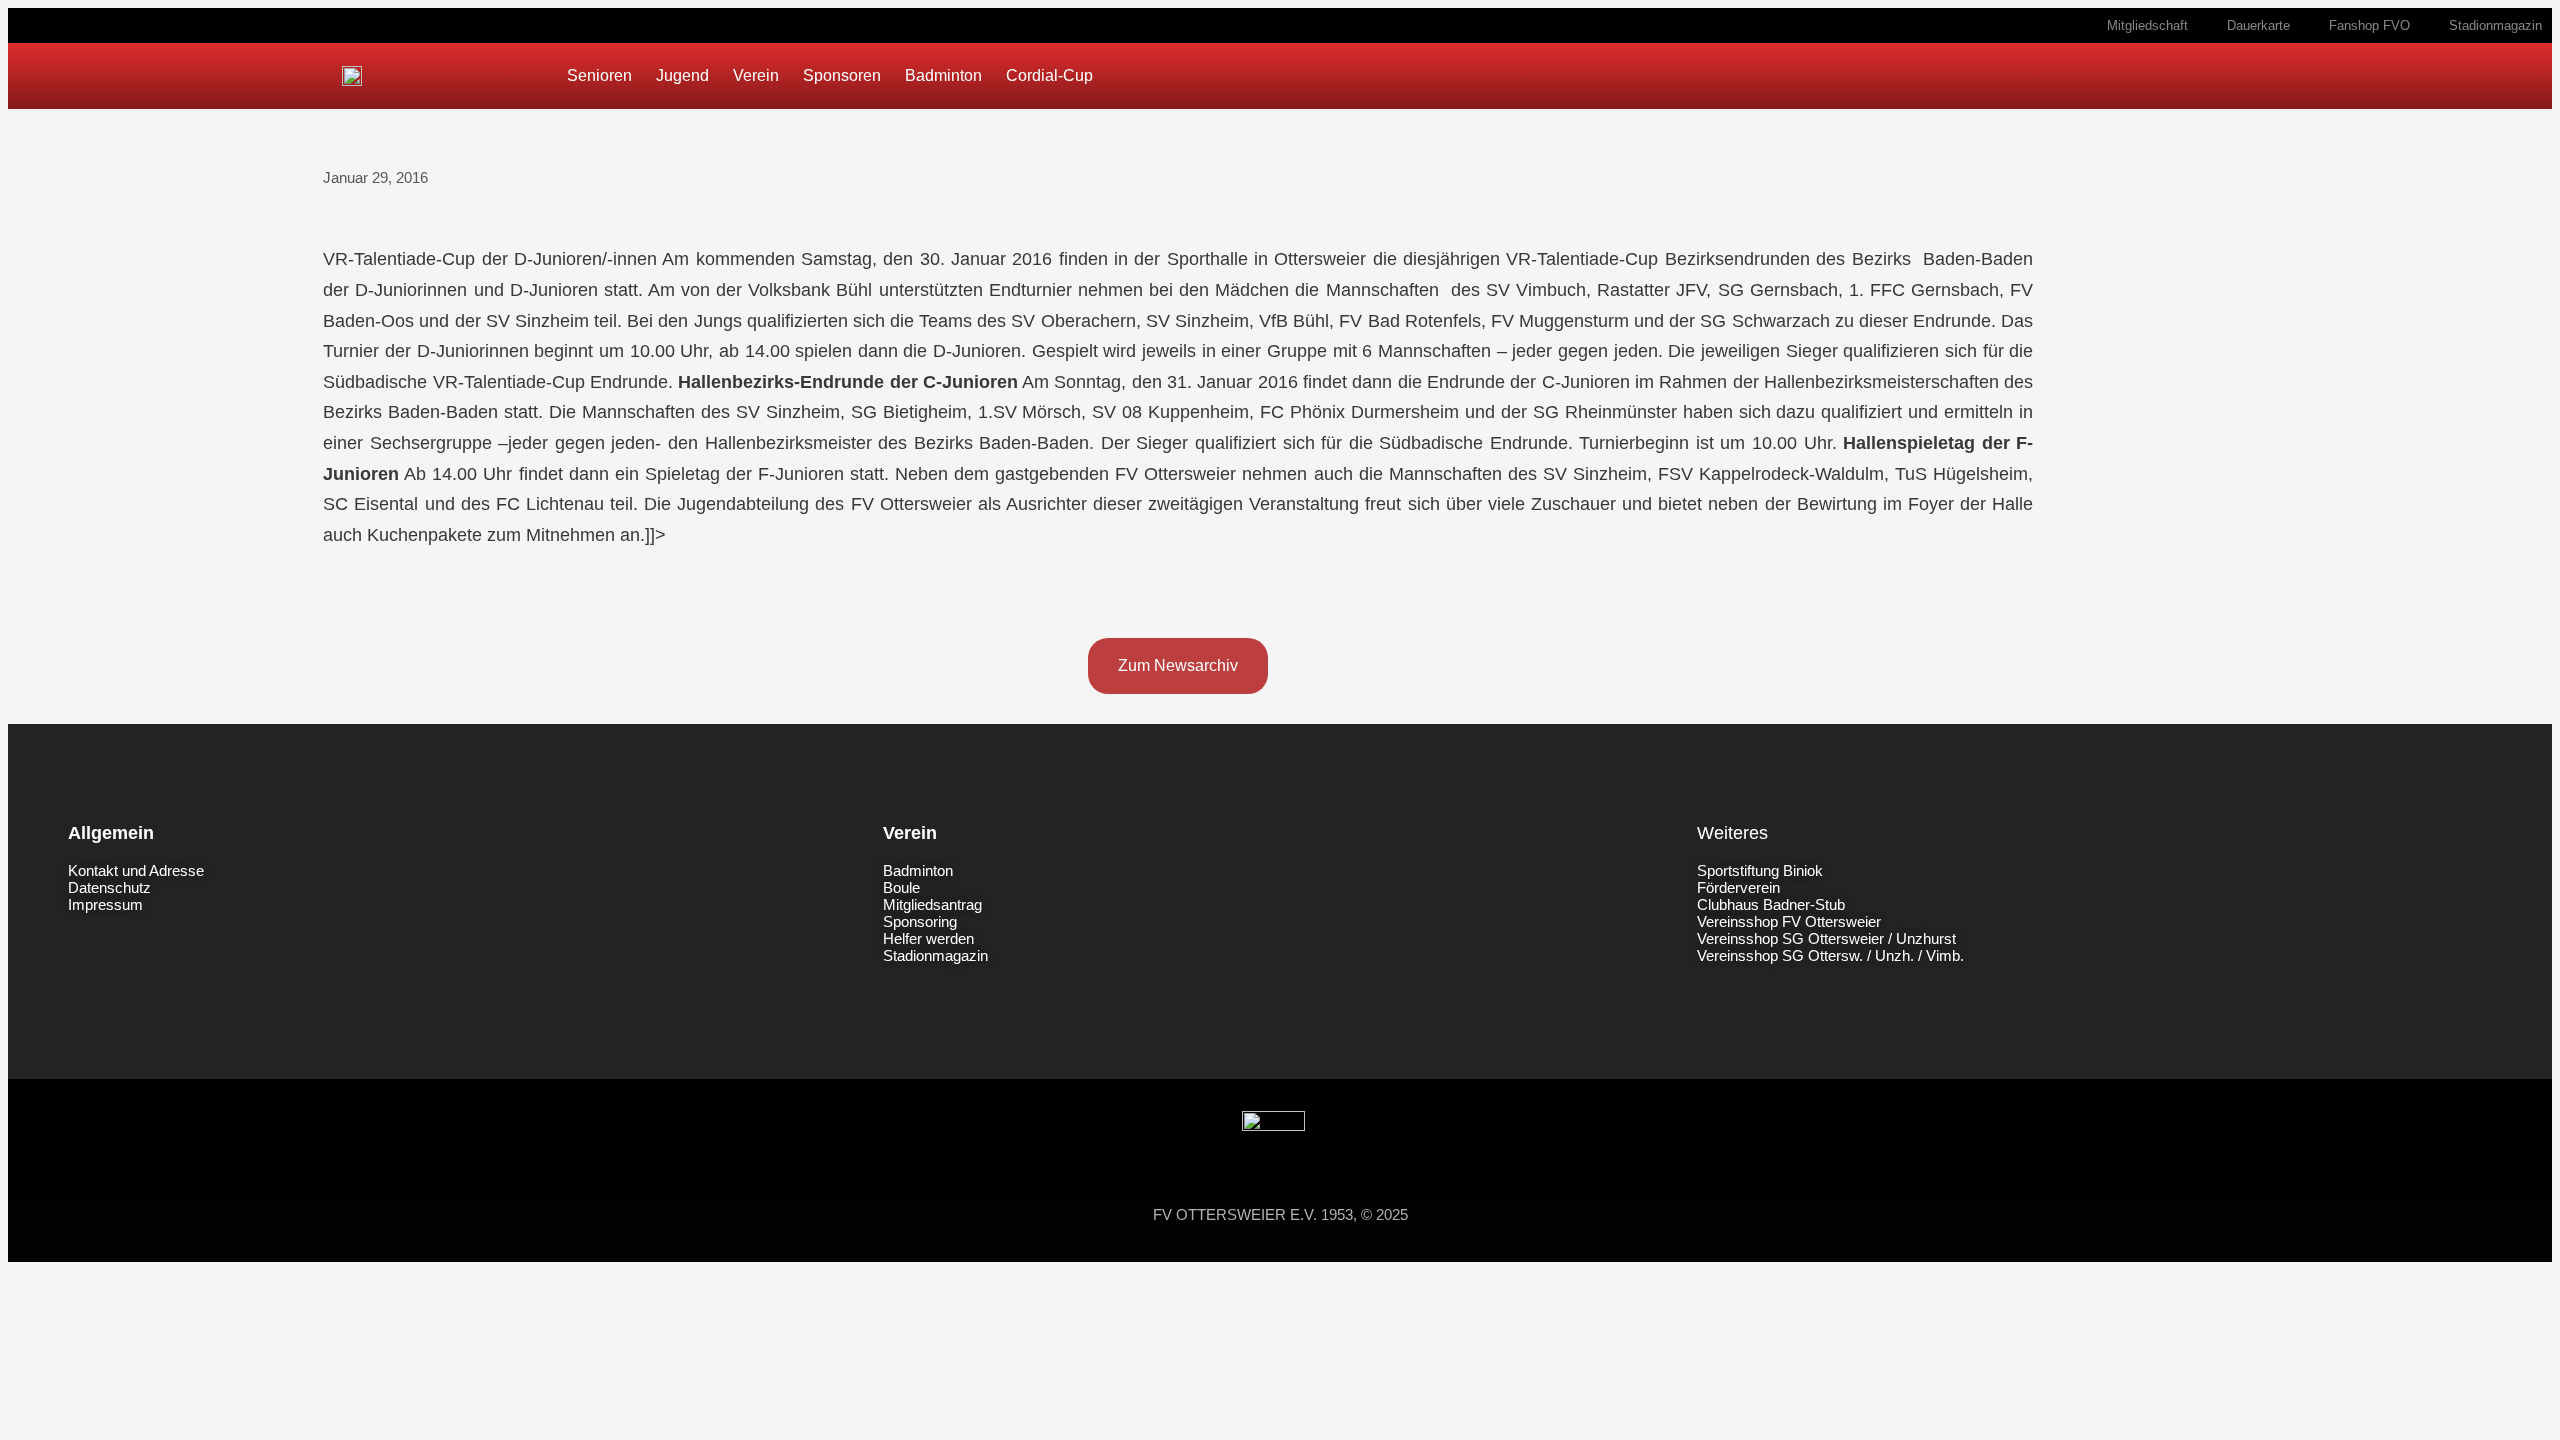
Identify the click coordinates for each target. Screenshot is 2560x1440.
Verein (756, 75)
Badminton (943, 75)
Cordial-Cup (1049, 75)
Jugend (682, 75)
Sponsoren (842, 75)
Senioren (599, 75)
